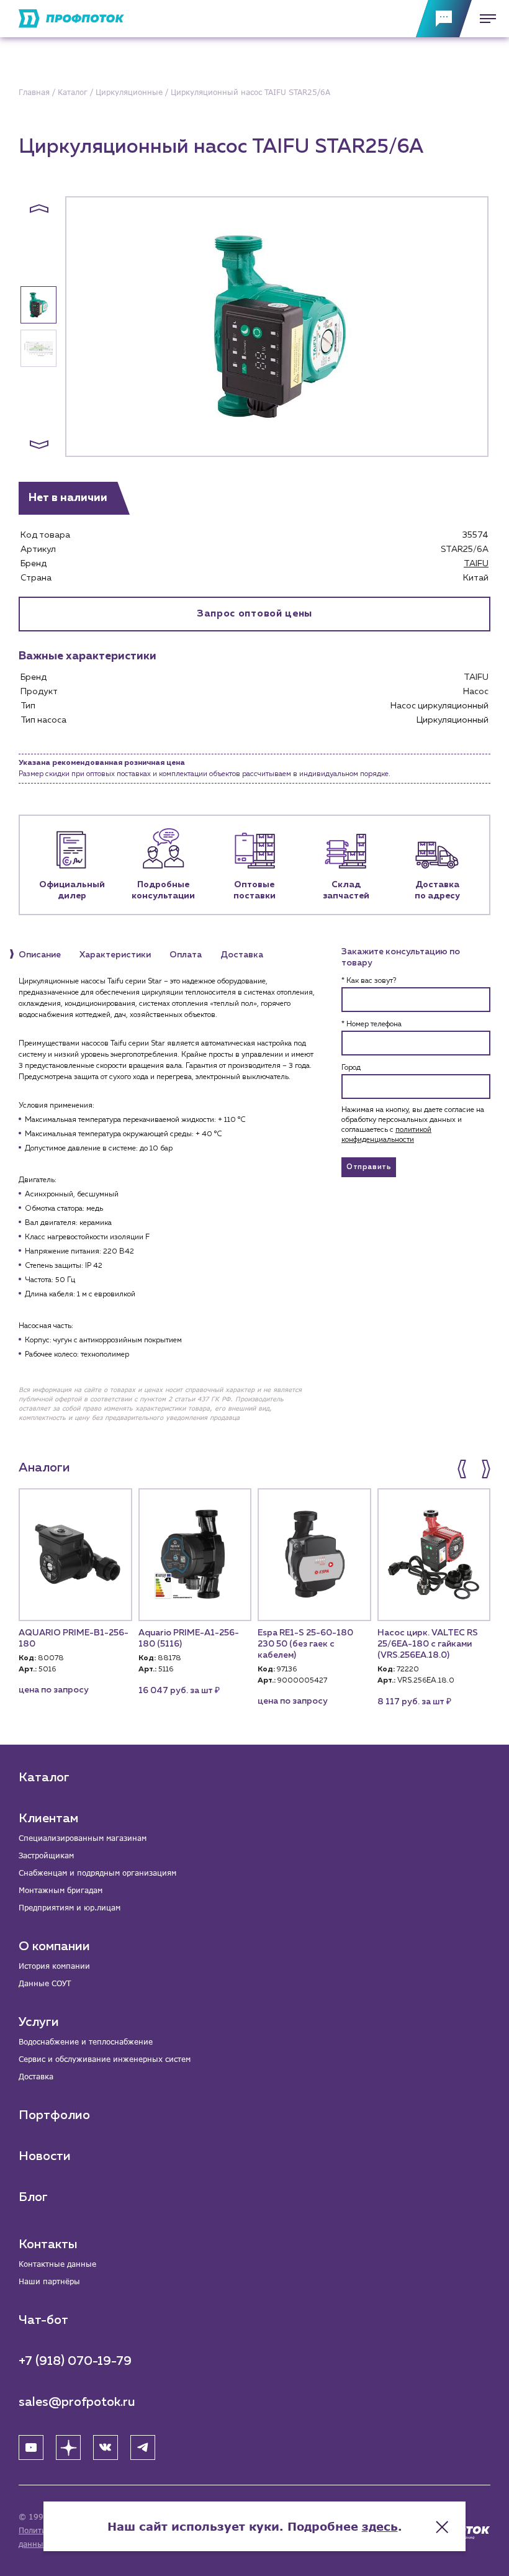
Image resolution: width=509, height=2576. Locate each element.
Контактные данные (57, 2264)
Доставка (36, 2077)
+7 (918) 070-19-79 (75, 2361)
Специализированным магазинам (83, 1838)
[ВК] (106, 2447)
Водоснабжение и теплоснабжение (86, 2042)
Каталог (44, 1778)
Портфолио (54, 2115)
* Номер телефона (372, 1024)
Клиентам (48, 1819)
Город (351, 1068)
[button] (39, 209)
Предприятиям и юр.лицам (70, 1908)
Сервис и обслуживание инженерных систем (105, 2059)
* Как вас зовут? (369, 981)
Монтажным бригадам (61, 1890)
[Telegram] (143, 2447)
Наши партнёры (49, 2281)
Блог (33, 2197)
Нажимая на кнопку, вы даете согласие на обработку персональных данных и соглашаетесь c (413, 1125)
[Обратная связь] (444, 19)
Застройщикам (46, 1855)
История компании (54, 1966)
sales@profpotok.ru (77, 2402)
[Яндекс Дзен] (68, 2447)
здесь (380, 2526)
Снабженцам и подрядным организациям (97, 1873)
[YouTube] (31, 2447)
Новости (45, 2156)
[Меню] (484, 19)
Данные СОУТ (45, 1983)
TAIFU (476, 564)
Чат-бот (43, 2320)
